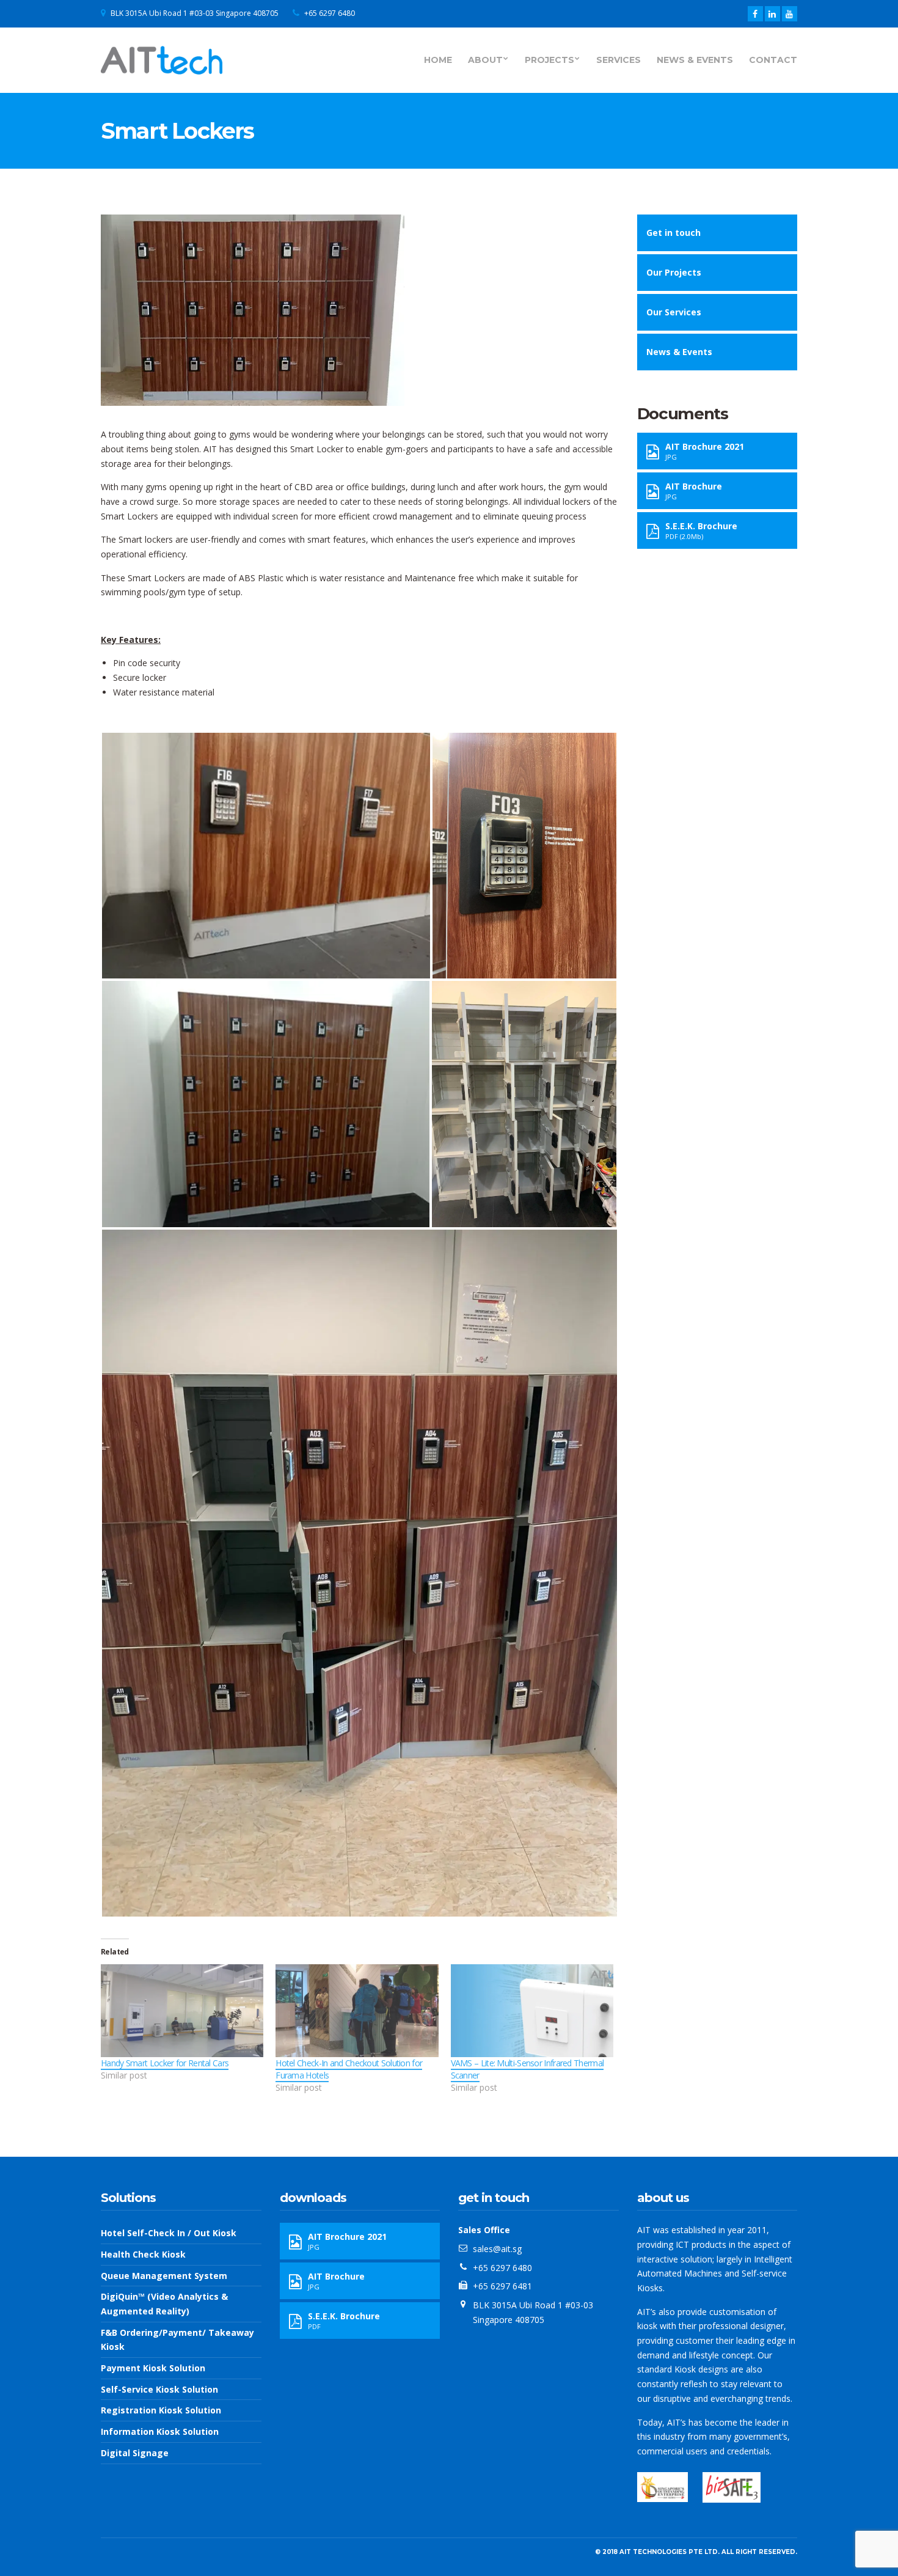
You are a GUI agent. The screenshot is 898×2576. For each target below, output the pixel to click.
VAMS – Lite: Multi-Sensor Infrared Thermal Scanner (527, 2069)
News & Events (695, 60)
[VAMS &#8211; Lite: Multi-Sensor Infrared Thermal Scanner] (532, 2011)
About (485, 60)
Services (619, 60)
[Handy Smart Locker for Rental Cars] (182, 2011)
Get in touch (673, 233)
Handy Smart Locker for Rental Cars (165, 2063)
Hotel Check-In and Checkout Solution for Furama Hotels (349, 2069)
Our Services (674, 312)
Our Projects (674, 272)
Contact (773, 60)
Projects (549, 60)
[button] (266, 856)
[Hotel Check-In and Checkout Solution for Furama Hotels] (357, 2011)
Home (438, 60)
